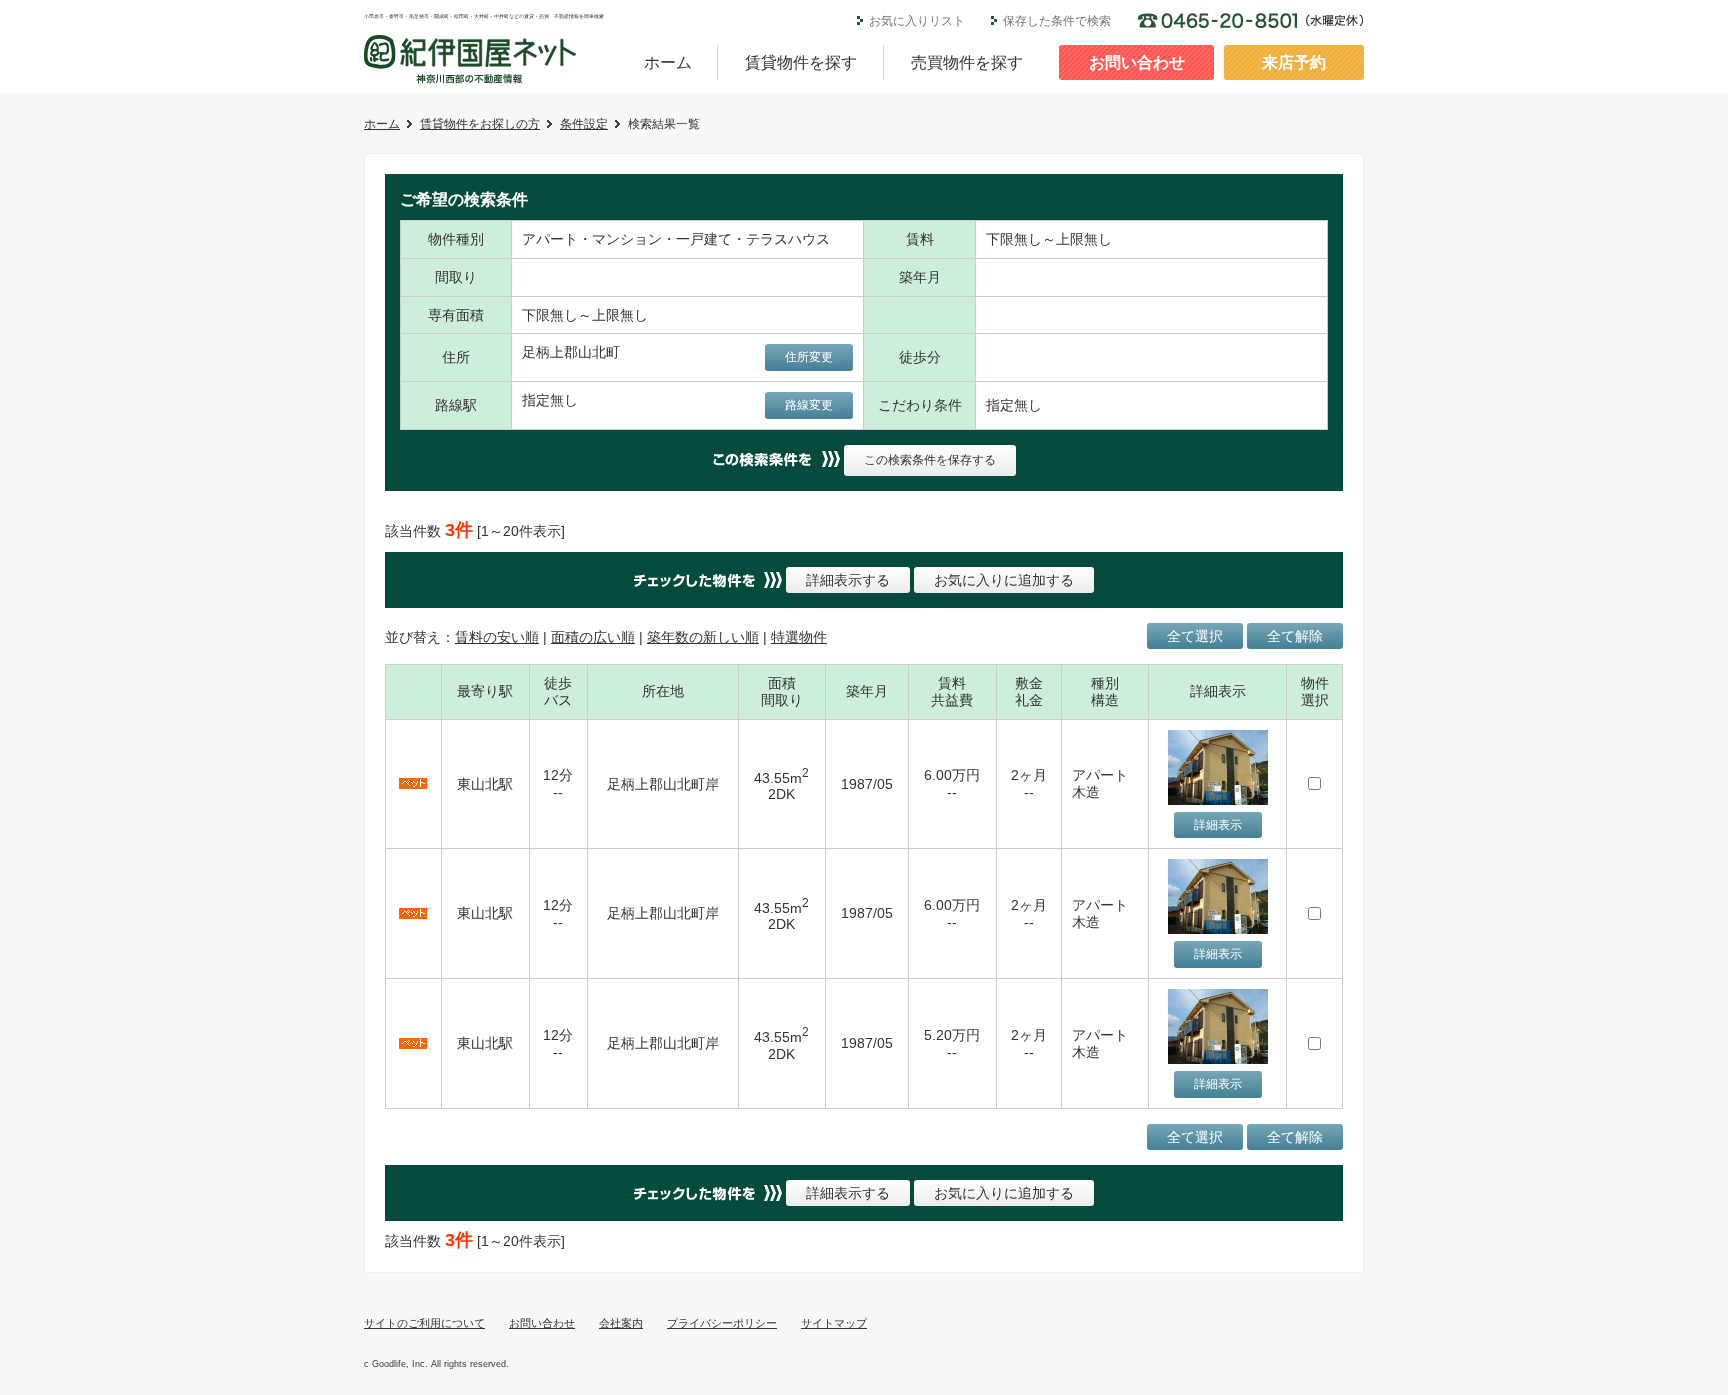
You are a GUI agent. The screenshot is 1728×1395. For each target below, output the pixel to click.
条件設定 (584, 124)
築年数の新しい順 (703, 637)
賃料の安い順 (497, 637)
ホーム (668, 62)
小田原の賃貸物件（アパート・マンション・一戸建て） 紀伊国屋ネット (470, 59)
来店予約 (1294, 62)
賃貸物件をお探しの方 (480, 124)
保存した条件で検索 (1057, 21)
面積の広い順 (593, 637)
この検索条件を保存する (930, 460)
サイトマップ (834, 1323)
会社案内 (621, 1323)
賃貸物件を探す (801, 62)
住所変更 (809, 357)
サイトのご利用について (424, 1323)
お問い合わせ (1137, 62)
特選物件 (799, 637)
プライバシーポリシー (722, 1323)
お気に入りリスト (917, 21)
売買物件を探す (967, 62)
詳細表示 (1218, 825)
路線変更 (809, 405)
